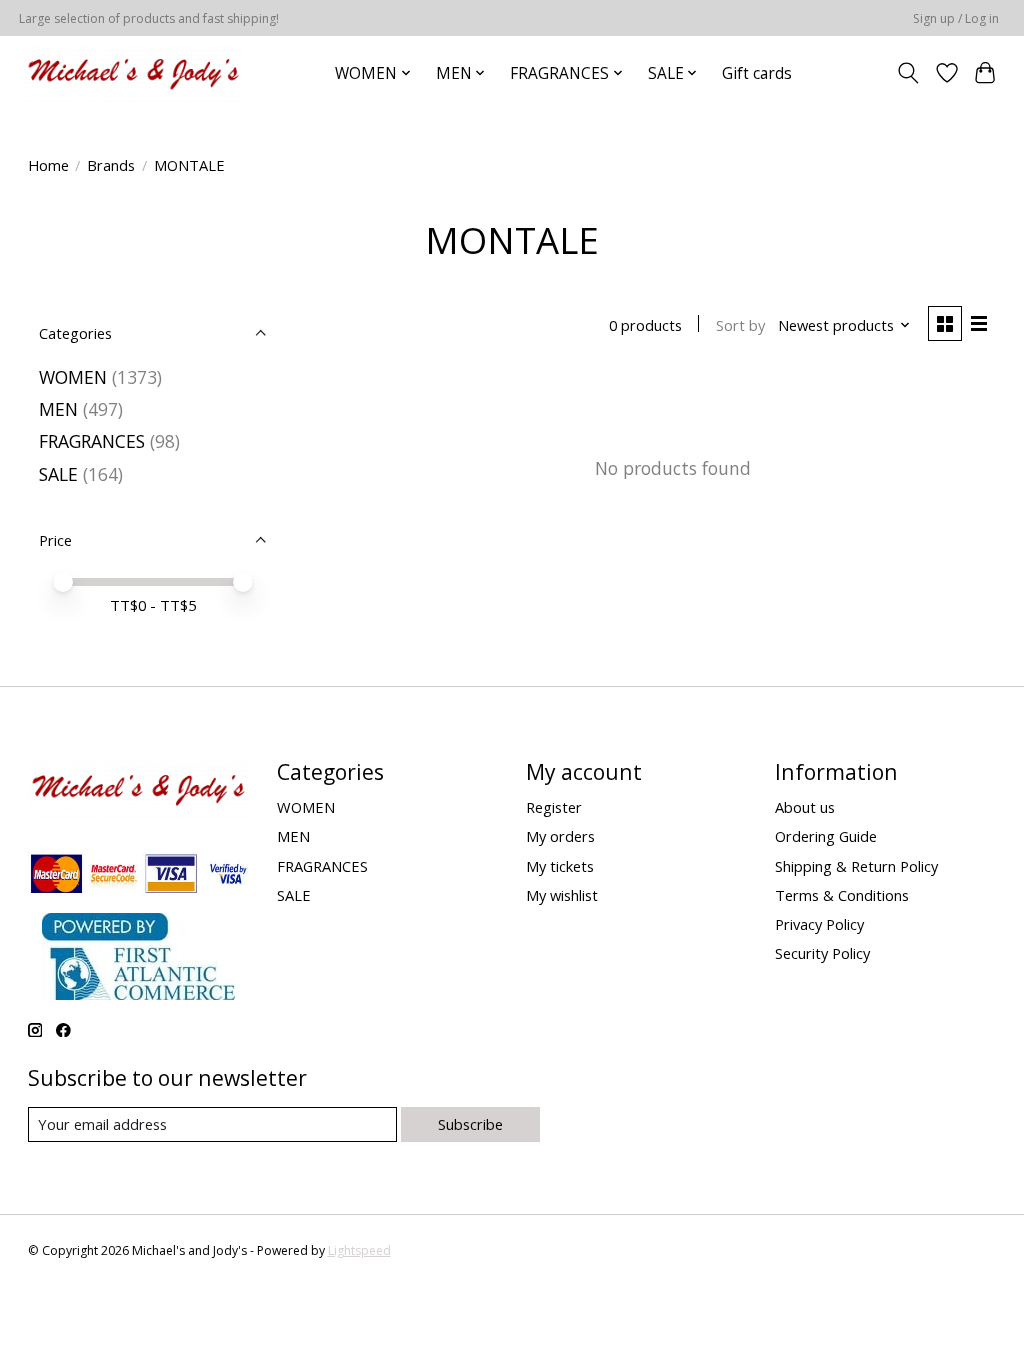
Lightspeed (359, 1250)
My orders (560, 836)
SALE (58, 474)
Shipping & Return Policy (856, 866)
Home (48, 165)
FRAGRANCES (92, 441)
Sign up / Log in (956, 18)
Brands (111, 165)
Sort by (740, 325)
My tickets (560, 866)
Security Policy (822, 953)
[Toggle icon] (907, 73)
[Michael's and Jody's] (133, 73)
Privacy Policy (819, 924)
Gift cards (757, 73)
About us (805, 807)
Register (554, 807)
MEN (58, 409)
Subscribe (470, 1124)
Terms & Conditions (842, 895)
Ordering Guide (826, 836)
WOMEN (73, 377)
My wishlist (562, 895)
